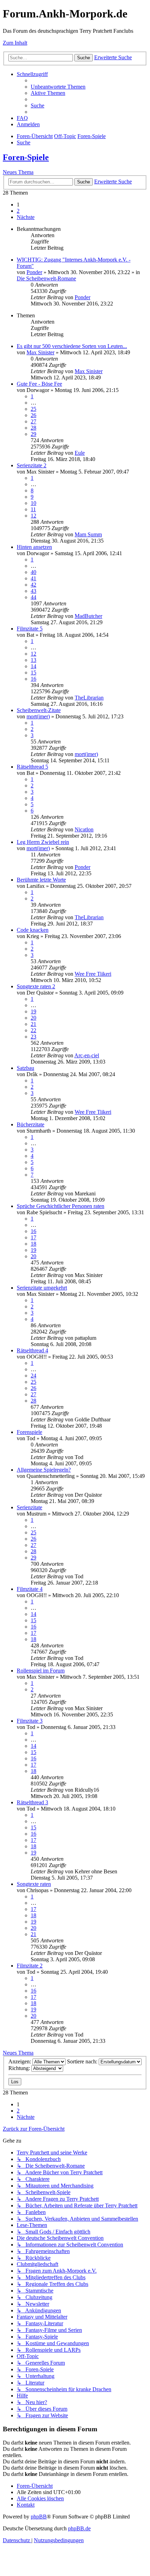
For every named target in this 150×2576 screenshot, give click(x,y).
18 (33, 1244)
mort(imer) (38, 716)
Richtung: (20, 2068)
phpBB (39, 2517)
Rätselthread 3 (32, 1802)
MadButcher (88, 616)
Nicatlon (84, 829)
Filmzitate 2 (30, 1966)
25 (33, 409)
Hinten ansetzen (34, 547)
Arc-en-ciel (87, 1055)
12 (33, 516)
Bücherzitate (31, 1124)
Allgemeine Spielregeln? (44, 1470)
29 (33, 434)
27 (33, 421)
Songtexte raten (34, 1884)
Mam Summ (88, 534)
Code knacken (33, 930)
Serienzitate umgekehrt (42, 1288)
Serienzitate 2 (32, 465)
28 (33, 428)
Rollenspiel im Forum (41, 1671)
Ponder (34, 272)
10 (33, 503)
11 (33, 509)
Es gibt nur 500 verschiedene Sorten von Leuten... (72, 346)
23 (33, 1037)
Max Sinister (40, 352)
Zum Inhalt (15, 43)
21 (33, 1024)
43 (33, 591)
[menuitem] (58, 87)
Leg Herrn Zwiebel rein (43, 842)
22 (33, 1030)
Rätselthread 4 (32, 1350)
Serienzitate (29, 1507)
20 (33, 1018)
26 (33, 415)
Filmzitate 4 (30, 1589)
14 (33, 666)
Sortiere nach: (83, 2061)
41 (33, 578)
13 (33, 660)
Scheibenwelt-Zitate (39, 710)
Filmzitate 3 (30, 1721)
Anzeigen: (20, 2061)
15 (33, 673)
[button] (26, 217)
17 (33, 1237)
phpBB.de (79, 2528)
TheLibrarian (89, 698)
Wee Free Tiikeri (93, 974)
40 (33, 572)
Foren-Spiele (26, 157)
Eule (80, 453)
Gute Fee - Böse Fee (39, 384)
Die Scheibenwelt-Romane (46, 278)
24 (33, 1376)
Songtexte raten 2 (36, 986)
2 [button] (18, 211)
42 (33, 585)
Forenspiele (29, 1432)
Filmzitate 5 (30, 629)
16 (33, 679)
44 (33, 597)
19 (33, 1011)
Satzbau (25, 1068)
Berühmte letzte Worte (41, 880)
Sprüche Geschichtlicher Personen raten (61, 1206)
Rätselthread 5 (32, 767)
